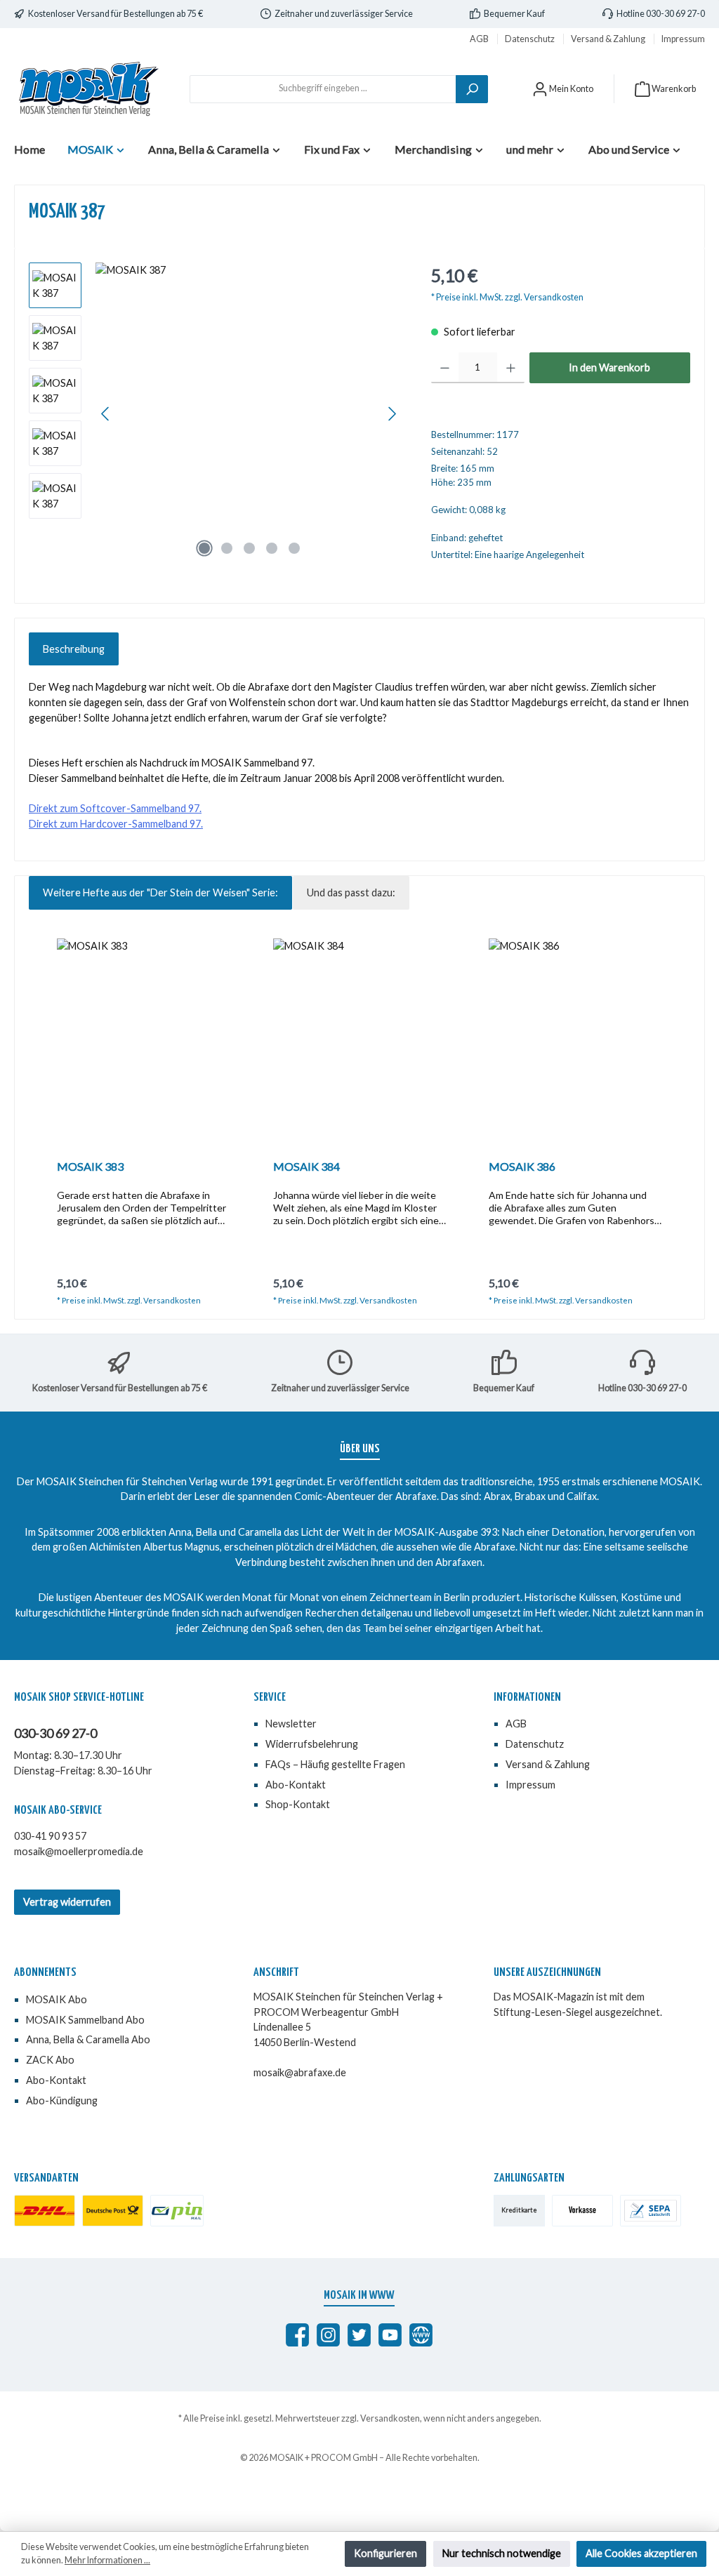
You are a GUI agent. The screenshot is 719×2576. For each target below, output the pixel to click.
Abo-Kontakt (296, 1785)
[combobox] (323, 89)
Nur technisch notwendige (502, 2553)
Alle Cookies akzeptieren (641, 2553)
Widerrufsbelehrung (312, 1744)
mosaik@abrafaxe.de (300, 2072)
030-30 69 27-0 (55, 1733)
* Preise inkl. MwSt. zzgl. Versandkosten (507, 297)
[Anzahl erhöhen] (511, 368)
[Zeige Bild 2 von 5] (227, 548)
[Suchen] (472, 89)
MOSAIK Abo (57, 1999)
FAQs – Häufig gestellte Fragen (335, 1764)
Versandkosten (390, 2418)
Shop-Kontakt (298, 1804)
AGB (480, 39)
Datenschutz (530, 39)
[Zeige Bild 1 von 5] (204, 548)
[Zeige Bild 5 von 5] (294, 548)
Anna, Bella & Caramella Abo (88, 2039)
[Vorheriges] (106, 414)
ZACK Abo (50, 2060)
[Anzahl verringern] (445, 368)
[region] (216, 413)
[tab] (74, 649)
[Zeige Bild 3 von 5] (249, 548)
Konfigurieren (385, 2553)
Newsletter (291, 1724)
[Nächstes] (392, 414)
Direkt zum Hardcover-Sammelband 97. (116, 824)
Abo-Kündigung (62, 2100)
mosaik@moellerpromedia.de (79, 1851)
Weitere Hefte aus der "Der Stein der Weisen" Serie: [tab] (160, 892)
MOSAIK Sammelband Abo (85, 2020)
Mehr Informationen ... (107, 2560)
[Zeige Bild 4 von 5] (272, 548)
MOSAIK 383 (90, 1166)
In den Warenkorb (609, 367)
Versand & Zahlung (609, 39)
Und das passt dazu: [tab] (351, 892)
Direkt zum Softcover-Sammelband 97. (115, 808)
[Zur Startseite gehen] (88, 89)
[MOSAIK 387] (249, 413)
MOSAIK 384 (306, 1166)
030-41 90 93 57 (50, 1836)
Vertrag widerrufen (67, 1902)
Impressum (683, 39)
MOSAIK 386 (522, 1166)
